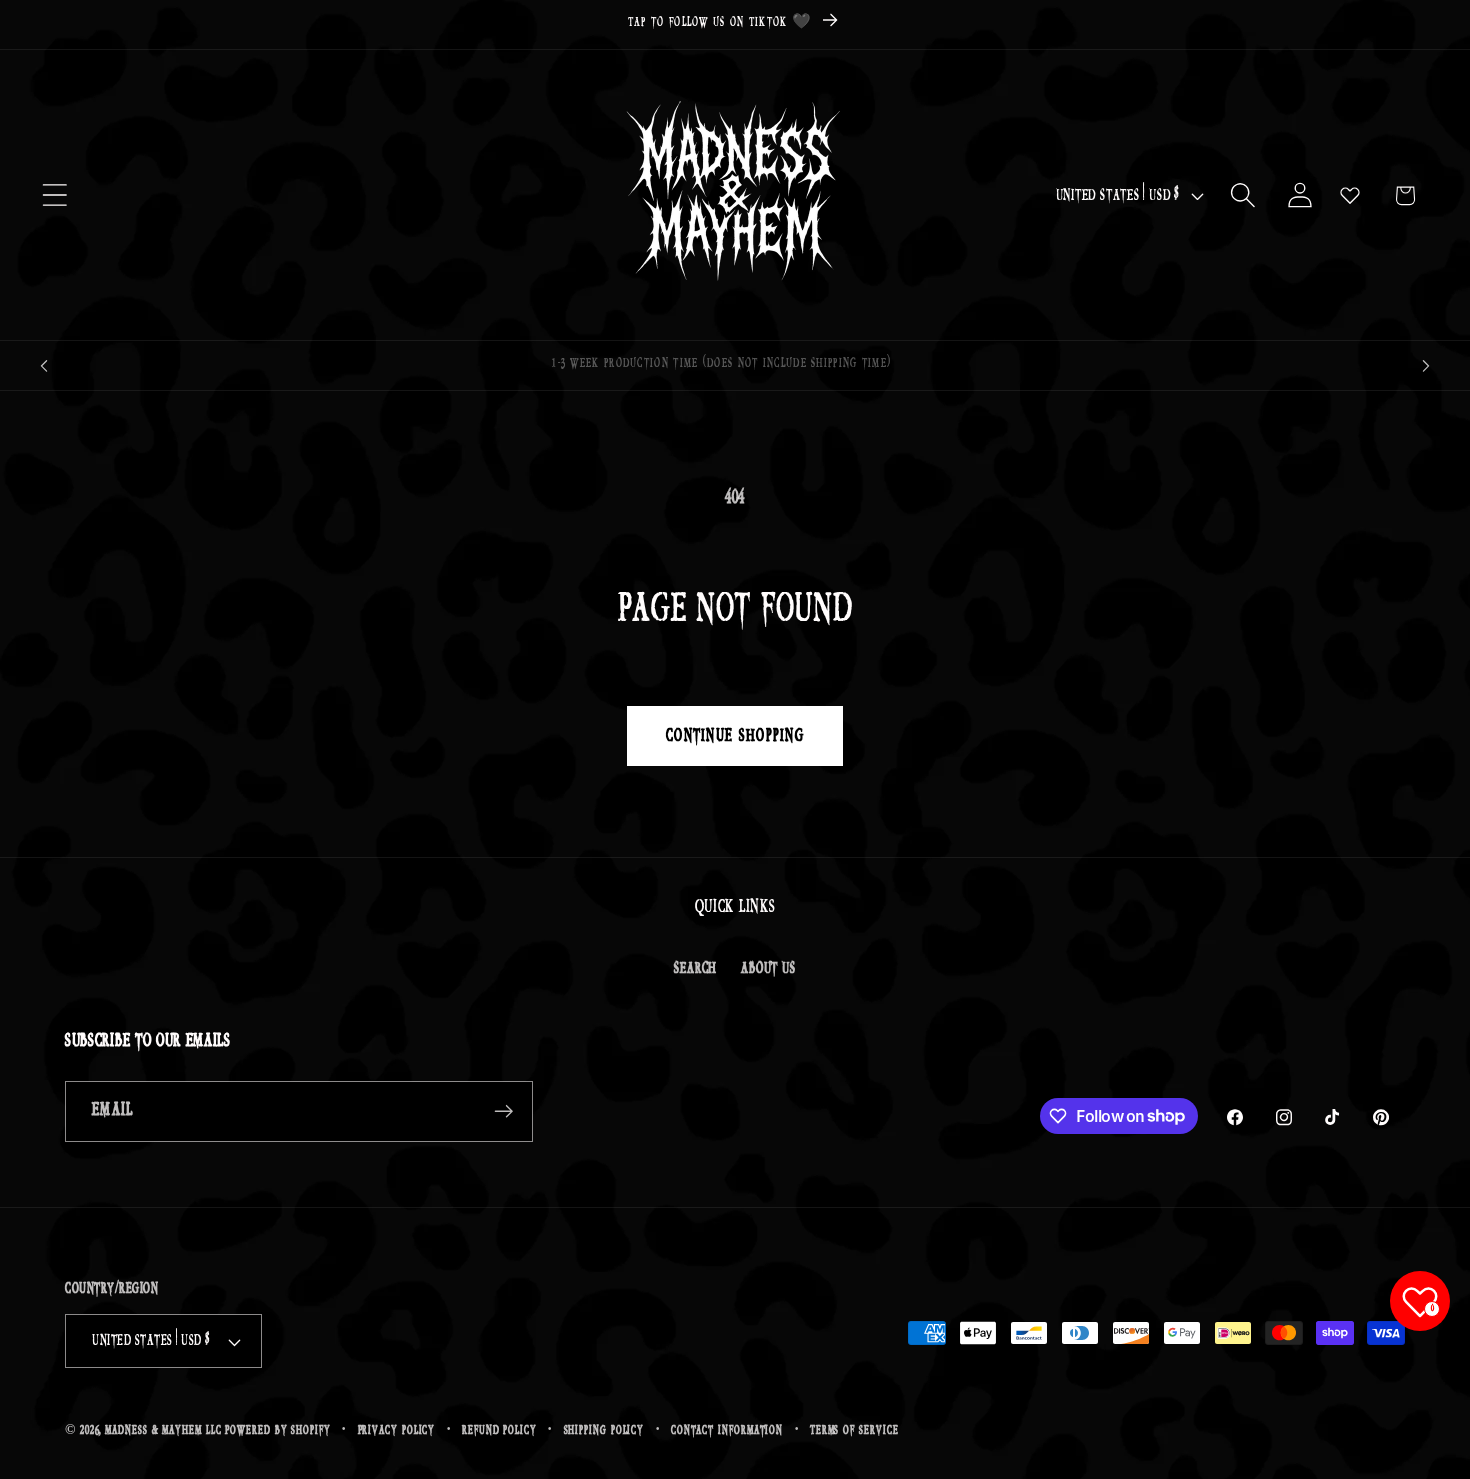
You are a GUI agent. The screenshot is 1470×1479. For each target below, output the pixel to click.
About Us (768, 968)
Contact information (727, 1430)
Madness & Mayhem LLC (163, 1430)
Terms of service (854, 1430)
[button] (54, 195)
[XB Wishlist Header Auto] (1350, 195)
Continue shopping (735, 736)
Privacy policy (397, 1430)
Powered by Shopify (277, 1430)
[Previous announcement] (44, 365)
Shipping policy (604, 1430)
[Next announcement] (1426, 365)
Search (695, 968)
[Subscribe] (503, 1111)
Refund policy (499, 1430)
